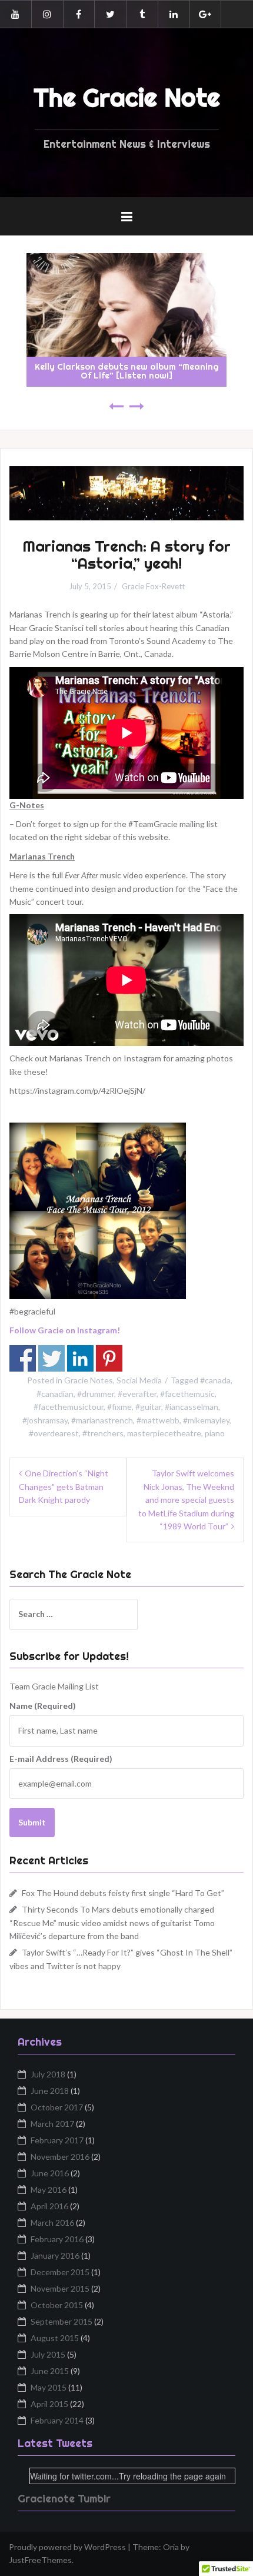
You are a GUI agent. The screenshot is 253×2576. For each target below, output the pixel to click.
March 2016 (52, 2223)
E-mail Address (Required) (61, 1759)
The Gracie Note (127, 98)
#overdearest (54, 1433)
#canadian (55, 1394)
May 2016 (49, 2190)
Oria (171, 2547)
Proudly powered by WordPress (67, 2547)
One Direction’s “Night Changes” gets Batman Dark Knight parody (64, 1486)
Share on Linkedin (80, 1358)
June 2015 (50, 2371)
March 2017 (52, 2124)
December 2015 (60, 2272)
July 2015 (48, 2354)
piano (215, 1433)
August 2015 (55, 2338)
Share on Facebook (23, 1358)
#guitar (148, 1407)
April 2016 (49, 2206)
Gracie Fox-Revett (153, 586)
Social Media (139, 1380)
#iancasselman (192, 1407)
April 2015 (49, 2404)
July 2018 (48, 2074)
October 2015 (57, 2305)
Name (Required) (43, 1706)
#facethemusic (187, 1394)
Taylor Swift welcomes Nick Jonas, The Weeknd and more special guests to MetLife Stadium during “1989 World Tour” (186, 1500)
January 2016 (55, 2255)
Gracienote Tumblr (64, 2499)
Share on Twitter (51, 1358)
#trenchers (103, 1433)
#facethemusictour (69, 1407)
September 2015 (61, 2321)
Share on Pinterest (109, 1358)
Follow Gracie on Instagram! (66, 1330)
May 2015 (49, 2387)
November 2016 (60, 2157)
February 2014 (57, 2420)
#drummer (96, 1394)
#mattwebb (158, 1420)
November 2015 (60, 2288)
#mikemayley (206, 1420)
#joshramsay (45, 1420)
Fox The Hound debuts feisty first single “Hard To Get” (123, 1893)
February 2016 (57, 2239)
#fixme (119, 1407)
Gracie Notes (89, 1380)
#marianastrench (102, 1420)
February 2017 (57, 2140)
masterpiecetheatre (164, 1433)
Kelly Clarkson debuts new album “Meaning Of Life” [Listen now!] (127, 371)
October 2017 (57, 2107)
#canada (215, 1380)
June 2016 (50, 2173)
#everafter (137, 1394)
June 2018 (50, 2091)
